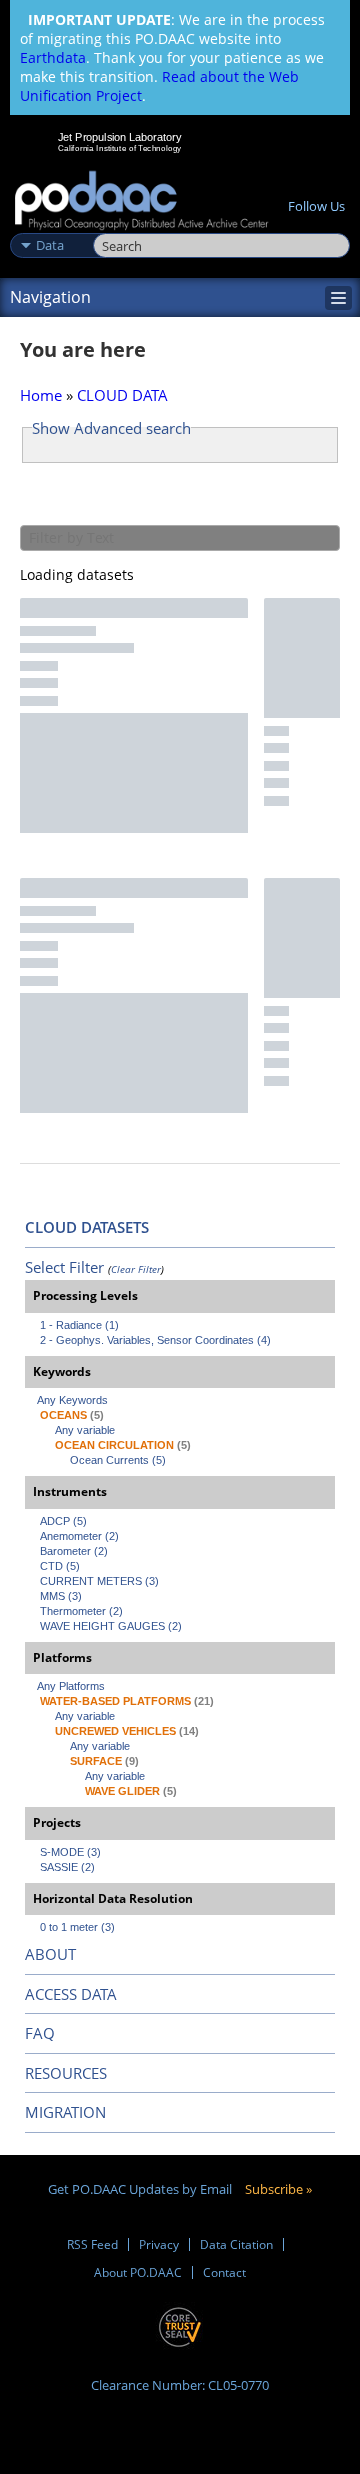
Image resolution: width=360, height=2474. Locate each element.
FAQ (40, 2033)
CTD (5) (60, 1566)
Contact (224, 2272)
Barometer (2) (74, 1551)
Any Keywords (72, 1400)
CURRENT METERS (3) (99, 1581)
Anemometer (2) (79, 1536)
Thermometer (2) (81, 1611)
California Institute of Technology (120, 148)
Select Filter (64, 1267)
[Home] (141, 201)
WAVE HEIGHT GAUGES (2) (111, 1626)
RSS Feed (92, 2244)
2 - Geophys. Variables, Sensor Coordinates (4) (155, 1340)
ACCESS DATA (71, 1994)
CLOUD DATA (122, 395)
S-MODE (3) (70, 1852)
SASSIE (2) (67, 1867)
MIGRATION (65, 2112)
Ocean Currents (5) (118, 1460)
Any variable (85, 1430)
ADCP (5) (63, 1521)
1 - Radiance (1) (79, 1325)
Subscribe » (278, 2189)
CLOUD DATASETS (87, 1227)
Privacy (159, 2244)
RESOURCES (66, 2073)
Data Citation (236, 2244)
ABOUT (50, 1954)
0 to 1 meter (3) (77, 1927)
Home (41, 395)
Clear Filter (136, 1269)
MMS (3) (61, 1596)
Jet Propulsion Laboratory (119, 137)
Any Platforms (71, 1686)
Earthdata (53, 57)
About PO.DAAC (138, 2272)
